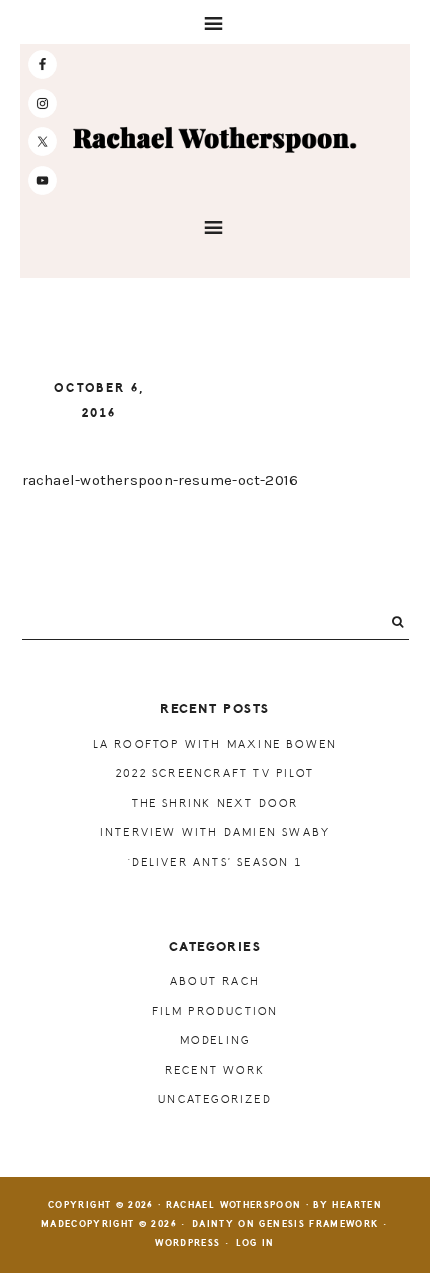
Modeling (215, 1040)
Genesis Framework (318, 1224)
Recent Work (215, 1070)
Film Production (215, 1011)
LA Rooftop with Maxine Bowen (215, 744)
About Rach (215, 981)
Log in (255, 1243)
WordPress (187, 1243)
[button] (215, 22)
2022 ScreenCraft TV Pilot (215, 773)
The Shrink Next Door (215, 803)
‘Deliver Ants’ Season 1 (215, 862)
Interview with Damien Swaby (215, 832)
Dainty (213, 1224)
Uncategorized (215, 1099)
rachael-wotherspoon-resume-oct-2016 (160, 480)
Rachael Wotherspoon (215, 139)
